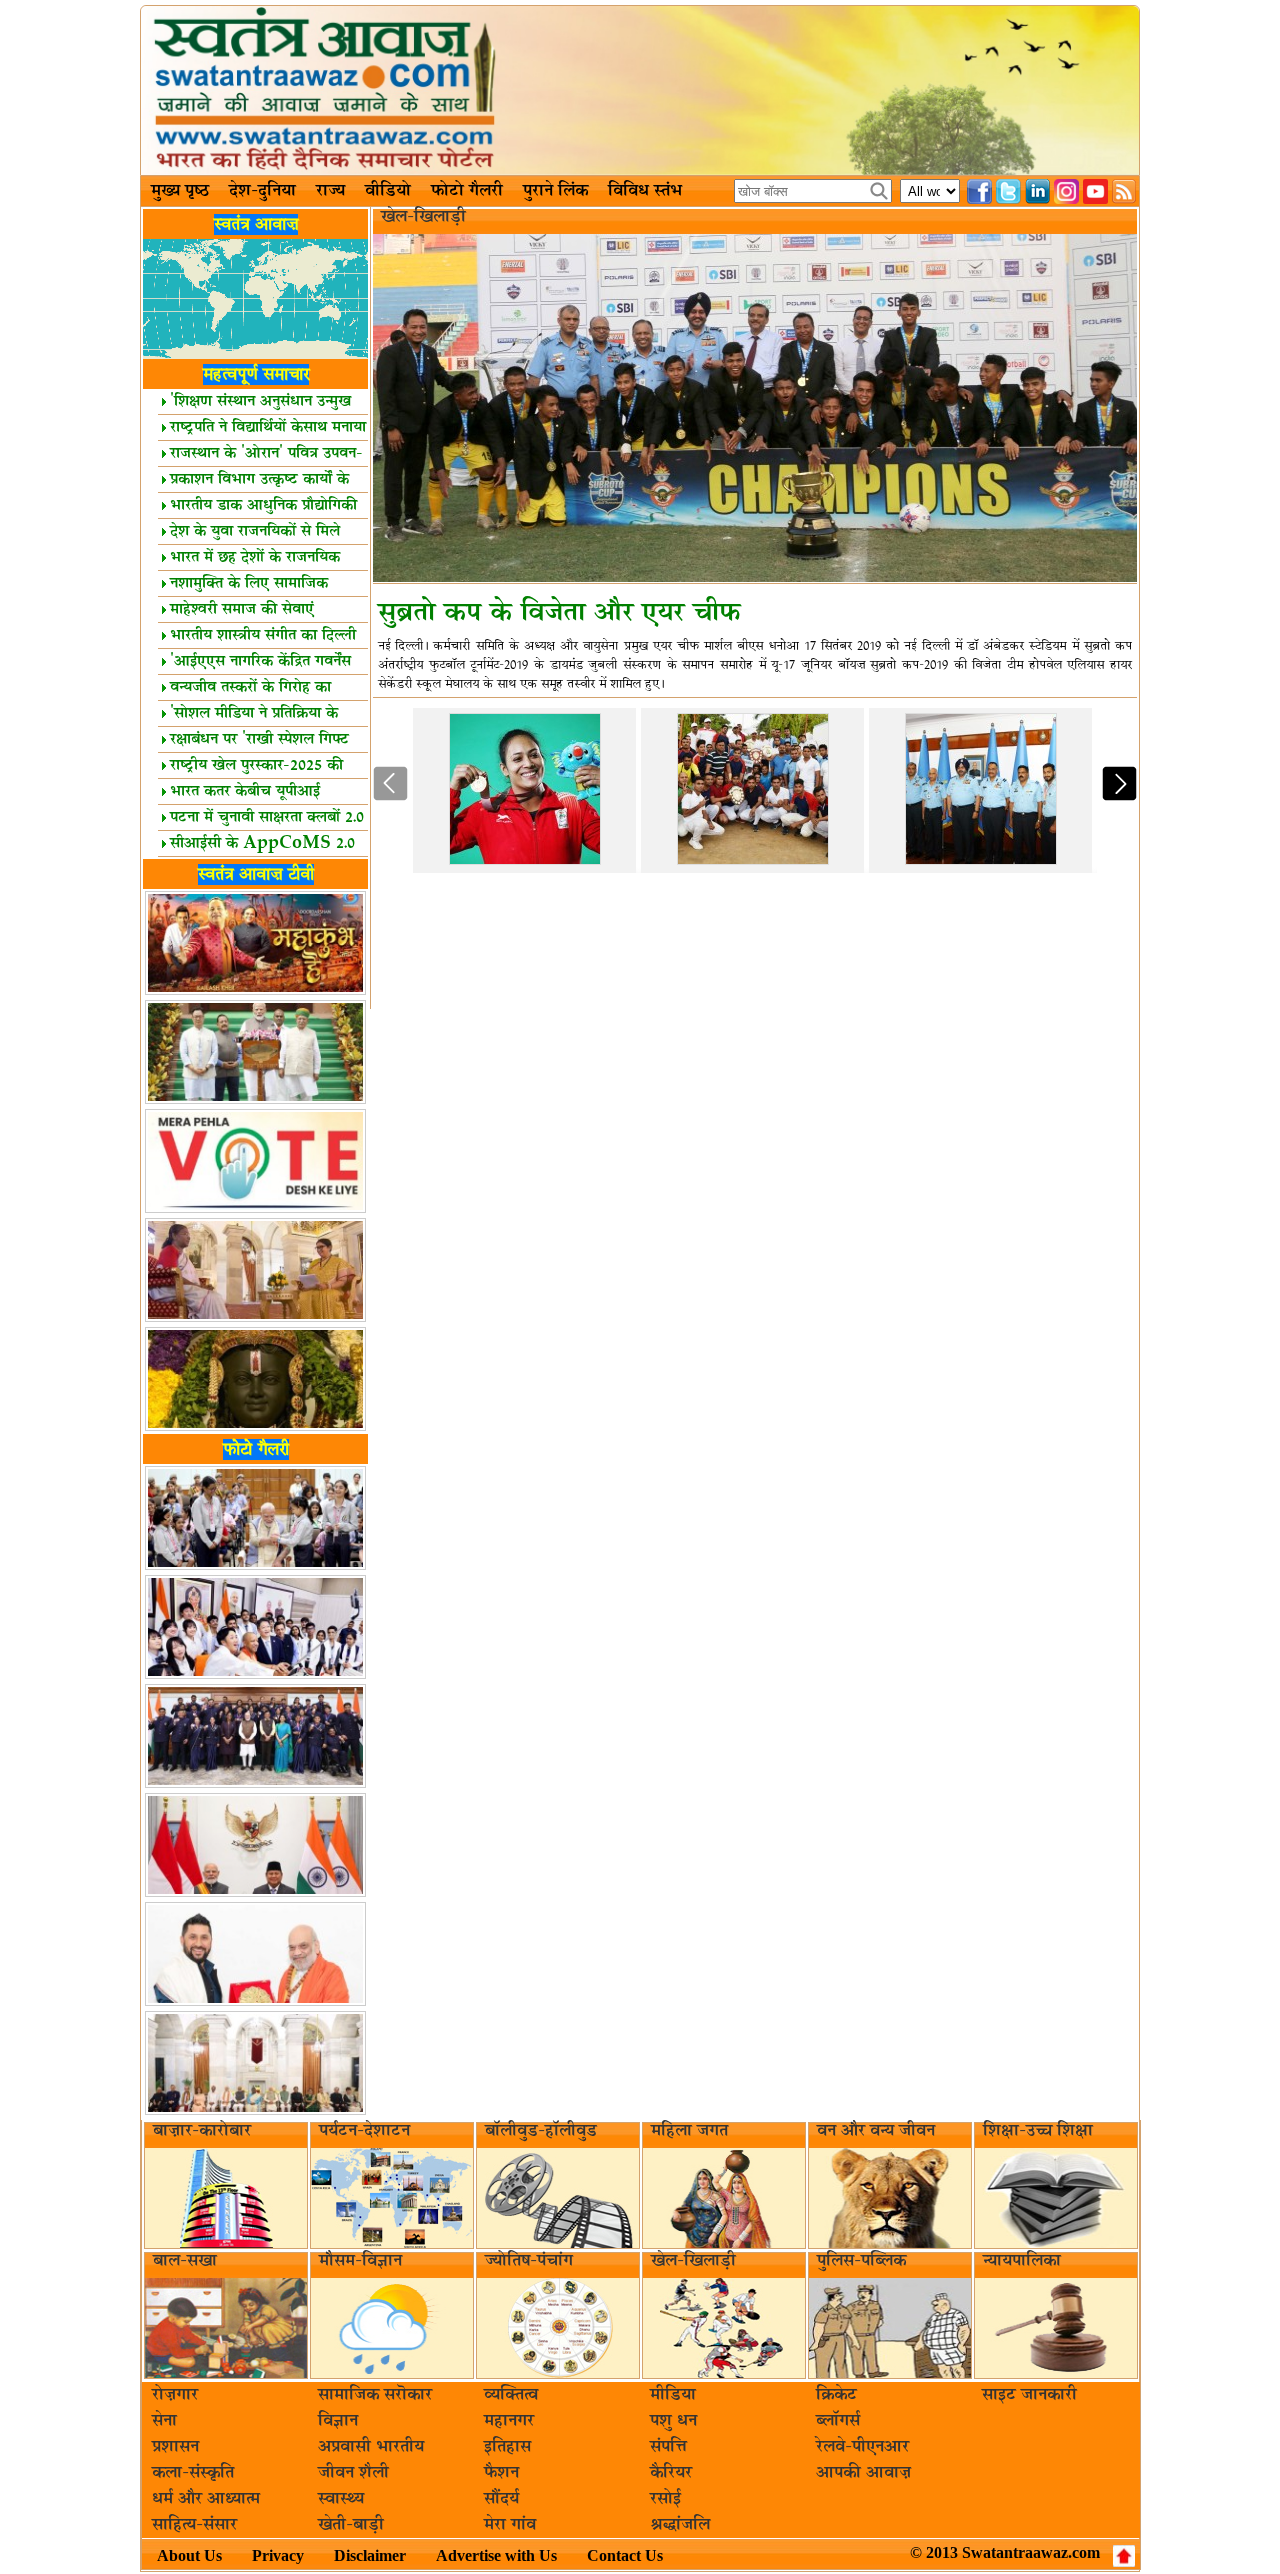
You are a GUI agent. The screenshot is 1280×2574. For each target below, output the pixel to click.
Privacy (278, 2555)
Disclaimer (370, 2555)
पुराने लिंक (555, 191)
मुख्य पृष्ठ (180, 191)
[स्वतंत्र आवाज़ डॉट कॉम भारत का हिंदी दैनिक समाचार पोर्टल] (640, 90)
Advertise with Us (496, 2555)
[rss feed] (1124, 191)
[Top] (1124, 2556)
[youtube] (1095, 191)
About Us (189, 2555)
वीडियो (388, 191)
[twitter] (1008, 191)
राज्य (330, 191)
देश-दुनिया (262, 191)
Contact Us (625, 2555)
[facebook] (979, 191)
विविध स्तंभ (645, 191)
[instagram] (1066, 191)
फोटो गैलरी (467, 191)
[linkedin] (1037, 191)
